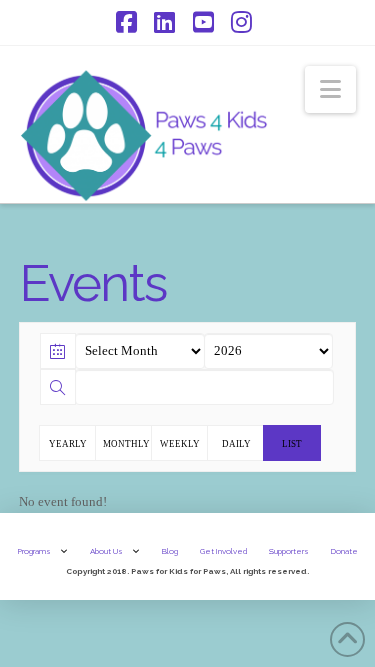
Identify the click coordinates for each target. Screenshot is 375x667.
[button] (330, 89)
